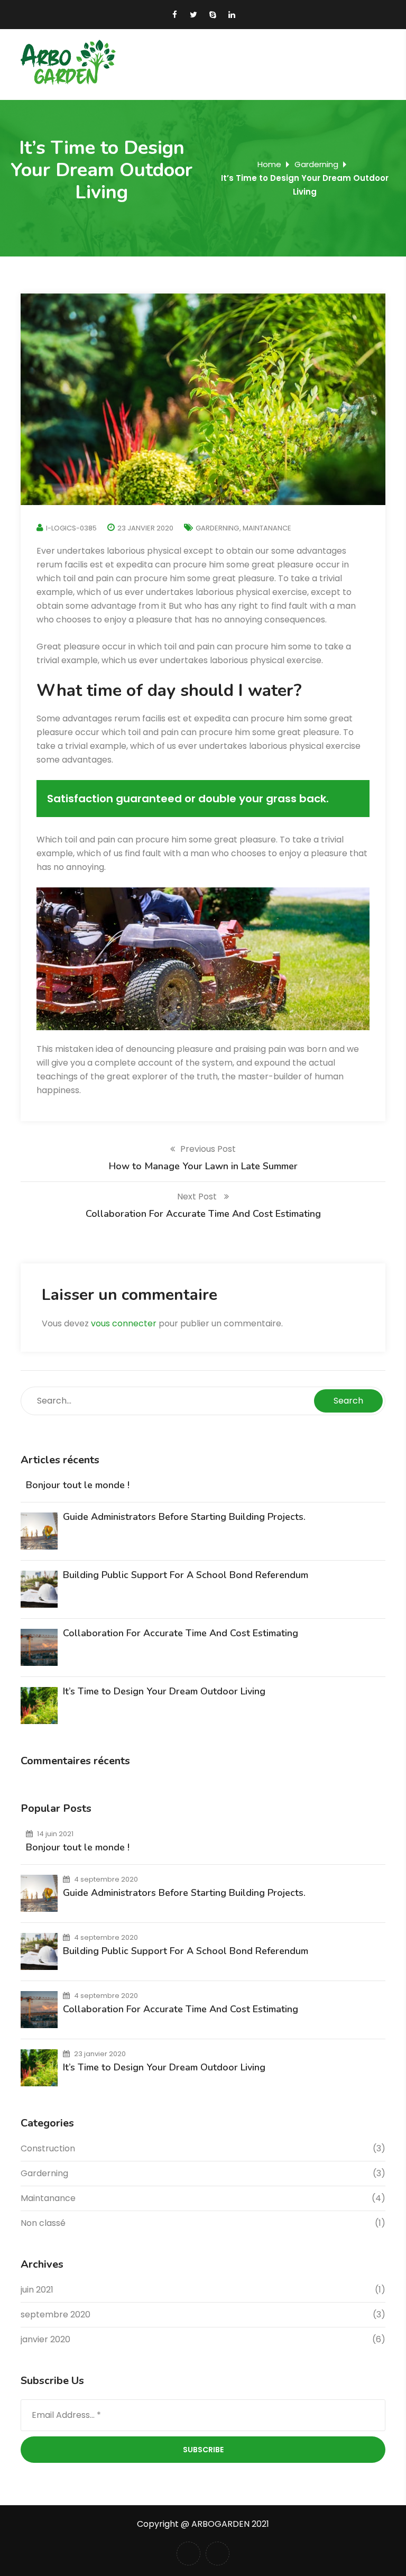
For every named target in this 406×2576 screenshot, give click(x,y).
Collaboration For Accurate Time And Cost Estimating (181, 1633)
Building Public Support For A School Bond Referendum (186, 1575)
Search (348, 1401)
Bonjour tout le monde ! (78, 1485)
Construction (48, 2148)
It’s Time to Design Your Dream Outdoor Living (164, 1691)
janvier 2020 (45, 2339)
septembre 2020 (56, 2314)
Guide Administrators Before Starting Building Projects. (184, 1517)
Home (269, 164)
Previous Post (208, 1149)
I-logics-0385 (71, 528)
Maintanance (267, 528)
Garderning (316, 164)
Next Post (198, 1197)
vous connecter (124, 1323)
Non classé (43, 2223)
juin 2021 (37, 2290)
